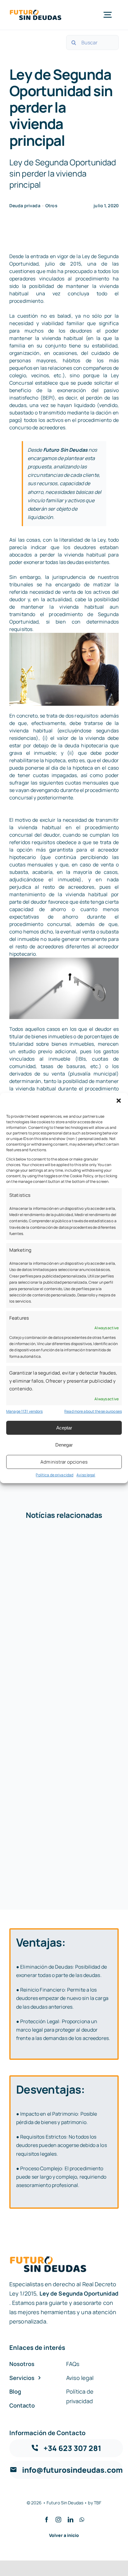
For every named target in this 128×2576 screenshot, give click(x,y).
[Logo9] (36, 11)
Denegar (64, 1445)
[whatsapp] (82, 2520)
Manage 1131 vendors (24, 1411)
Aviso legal (86, 1475)
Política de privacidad (55, 1475)
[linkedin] (71, 2520)
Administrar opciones (64, 1462)
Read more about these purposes (93, 1411)
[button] (119, 1101)
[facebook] (47, 2520)
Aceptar (64, 1428)
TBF (98, 2503)
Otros (51, 206)
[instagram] (58, 2520)
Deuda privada (25, 206)
